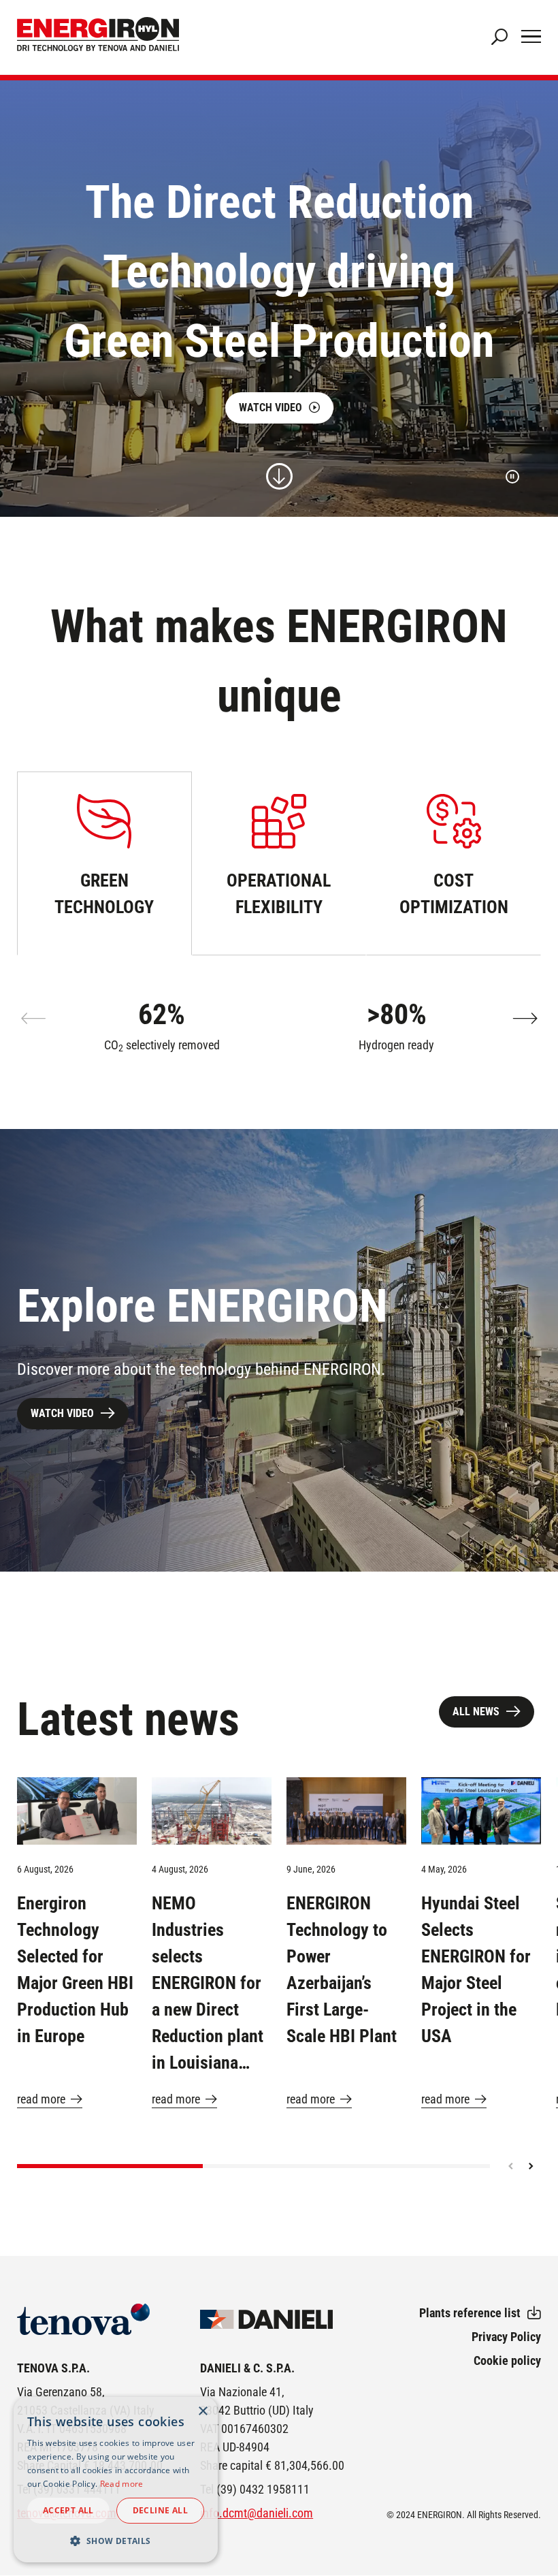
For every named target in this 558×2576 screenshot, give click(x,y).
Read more (122, 2484)
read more (41, 2099)
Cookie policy (507, 2360)
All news (476, 1712)
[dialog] (116, 2480)
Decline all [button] (160, 2510)
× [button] (202, 2412)
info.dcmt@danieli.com (257, 2513)
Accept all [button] (68, 2510)
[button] (525, 1019)
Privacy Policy (506, 2337)
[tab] (104, 863)
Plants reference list (470, 2313)
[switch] (512, 477)
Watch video (270, 408)
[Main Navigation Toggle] (531, 37)
